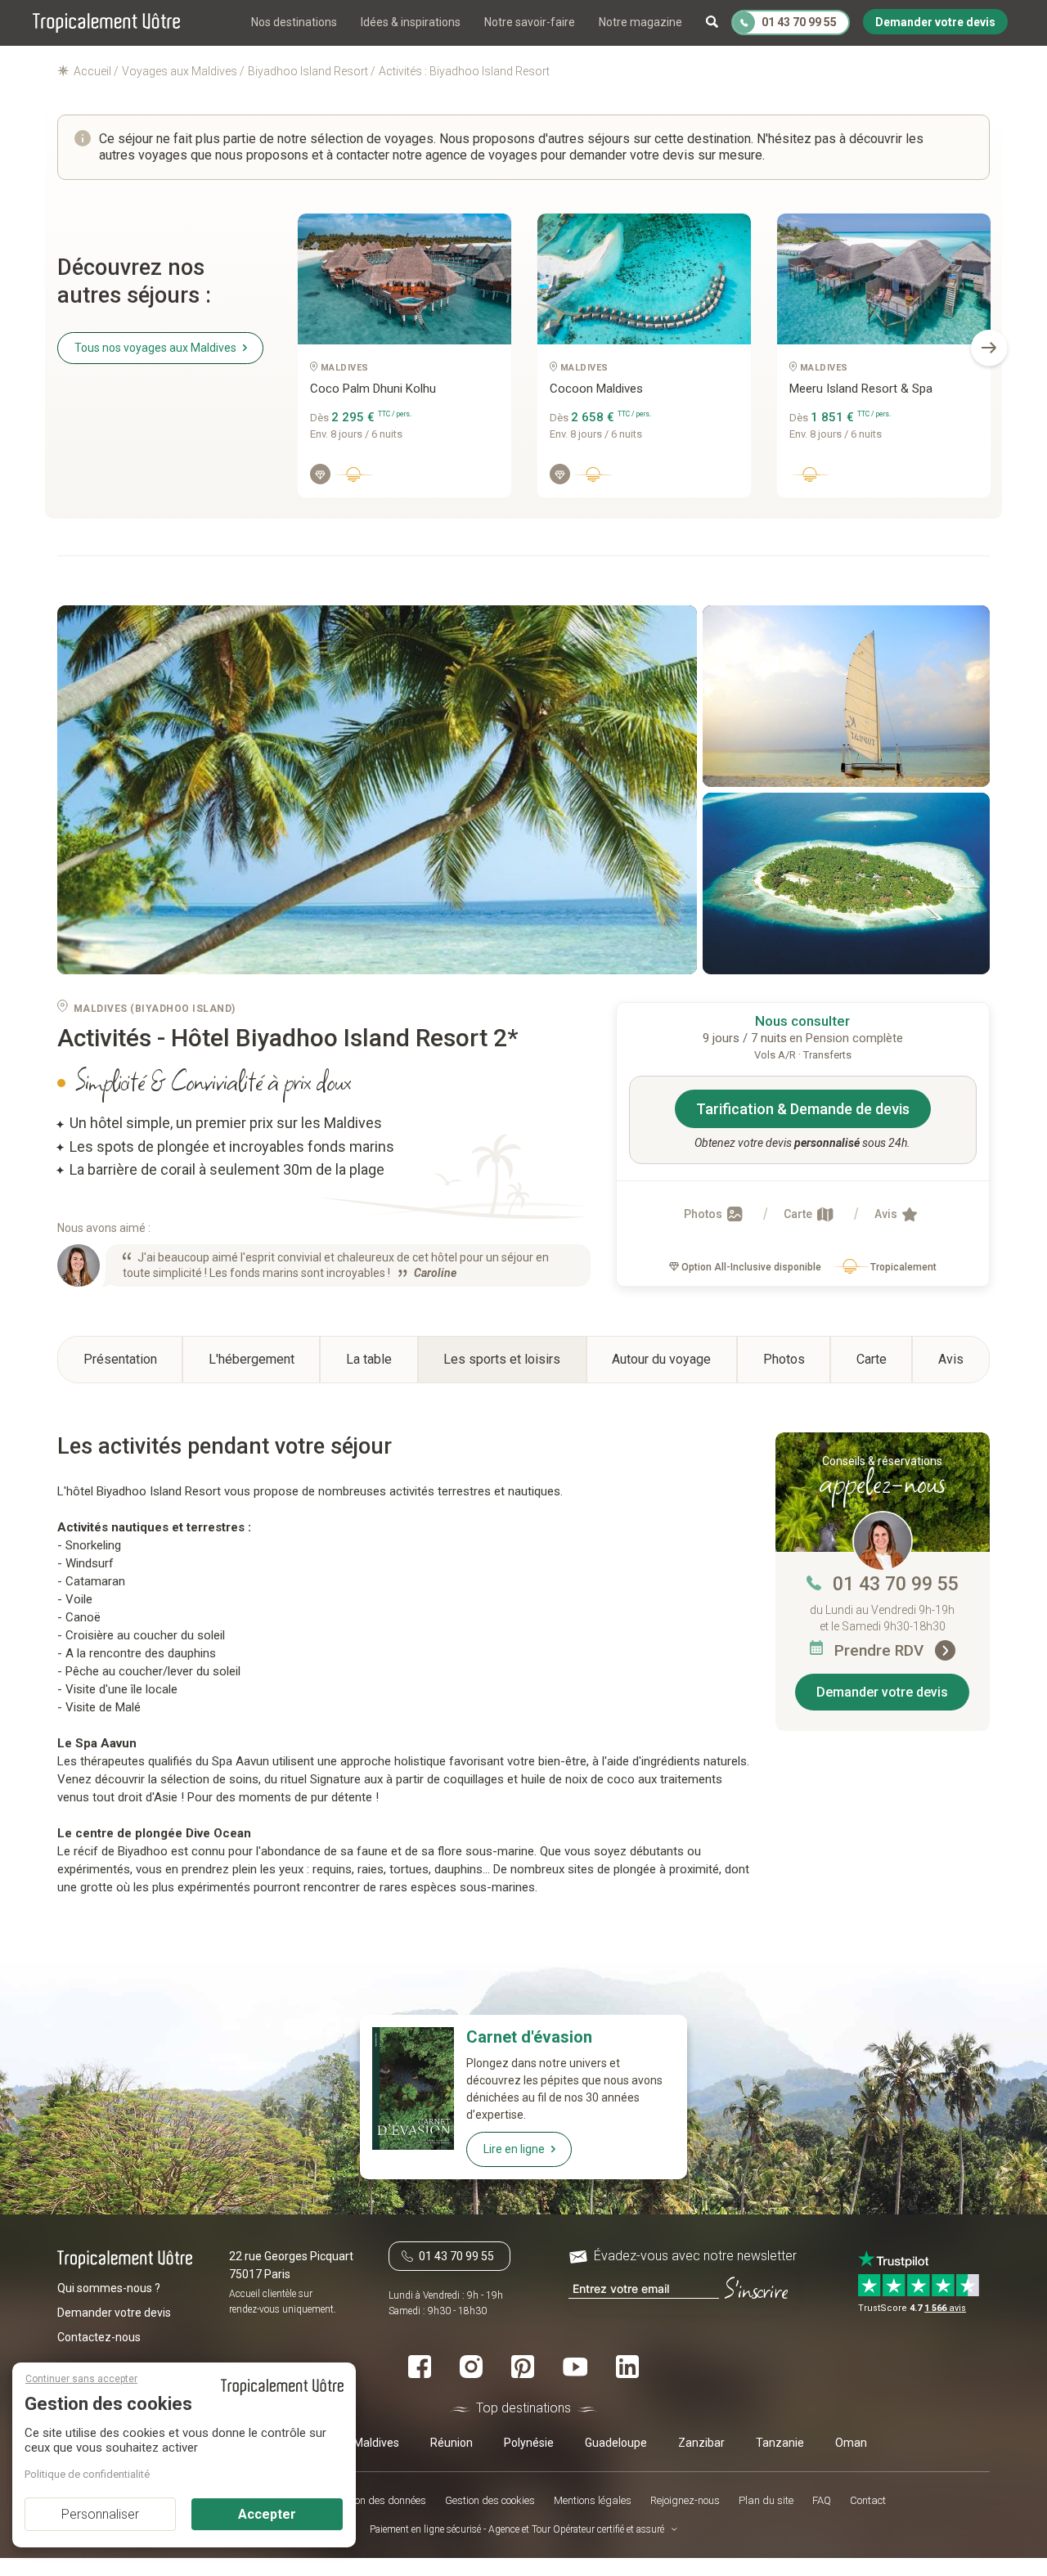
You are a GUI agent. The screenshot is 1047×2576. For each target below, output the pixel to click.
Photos (704, 1214)
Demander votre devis (882, 1692)
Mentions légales (593, 2500)
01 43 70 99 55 (896, 1584)
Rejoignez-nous (685, 2500)
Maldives (376, 2442)
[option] (404, 362)
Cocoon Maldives (596, 389)
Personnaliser (100, 2514)
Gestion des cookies (490, 2500)
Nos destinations (294, 22)
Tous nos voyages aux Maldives (155, 348)
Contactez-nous (99, 2337)
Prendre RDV (881, 1650)
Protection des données (373, 2500)
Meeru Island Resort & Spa (861, 389)
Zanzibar (701, 2442)
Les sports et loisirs (502, 1359)
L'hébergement (252, 1359)
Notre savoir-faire (530, 22)
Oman (851, 2442)
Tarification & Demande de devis (803, 1109)
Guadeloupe (616, 2442)
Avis (887, 1214)
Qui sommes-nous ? (109, 2288)
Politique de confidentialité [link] (87, 2474)
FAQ (822, 2500)
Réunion (452, 2442)
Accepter (267, 2514)
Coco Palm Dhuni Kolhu (373, 389)
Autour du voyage (661, 1359)
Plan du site (766, 2500)
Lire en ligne (514, 2149)
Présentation (120, 1359)
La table (369, 1359)
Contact (868, 2500)
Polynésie (529, 2442)
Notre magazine (640, 22)
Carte (799, 1214)
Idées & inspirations (411, 22)
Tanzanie (780, 2442)
